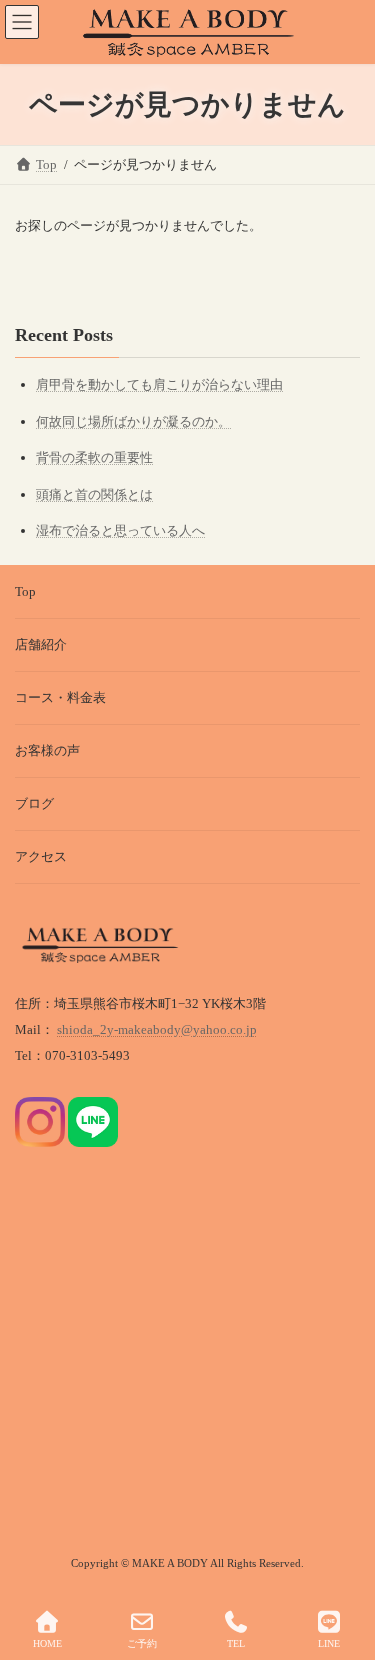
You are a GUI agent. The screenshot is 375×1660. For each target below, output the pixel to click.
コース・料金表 (60, 697)
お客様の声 (47, 750)
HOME (47, 1643)
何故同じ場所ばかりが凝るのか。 (133, 421)
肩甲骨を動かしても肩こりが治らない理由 (159, 384)
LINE (329, 1643)
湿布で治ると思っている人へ (120, 530)
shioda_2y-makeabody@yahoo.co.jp (157, 1029)
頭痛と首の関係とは (94, 494)
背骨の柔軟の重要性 (94, 457)
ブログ (34, 803)
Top (25, 591)
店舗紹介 (41, 644)
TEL (236, 1643)
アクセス (41, 856)
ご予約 (142, 1643)
